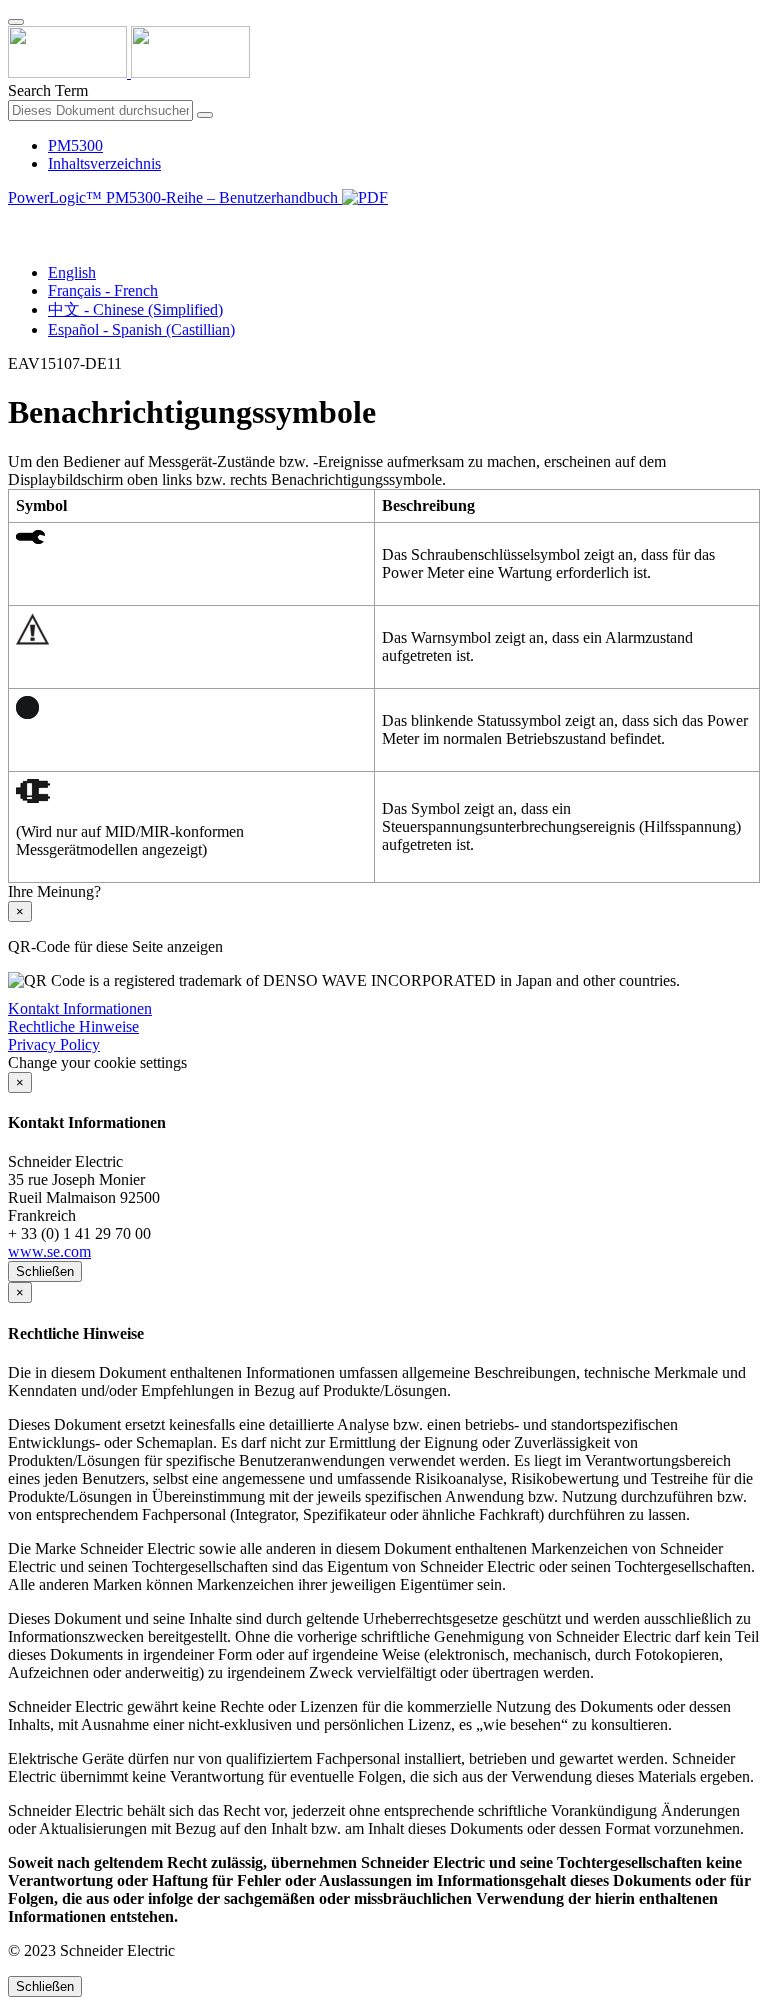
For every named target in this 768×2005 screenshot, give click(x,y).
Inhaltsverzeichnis (104, 163)
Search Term (48, 90)
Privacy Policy (54, 1044)
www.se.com (49, 1251)
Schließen (45, 1271)
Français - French (103, 290)
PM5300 (75, 145)
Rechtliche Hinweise (73, 1026)
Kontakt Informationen (80, 1008)
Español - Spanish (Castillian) (141, 329)
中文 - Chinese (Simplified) (135, 309)
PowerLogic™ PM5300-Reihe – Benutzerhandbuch (175, 197)
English (72, 272)
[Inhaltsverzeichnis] (16, 220)
